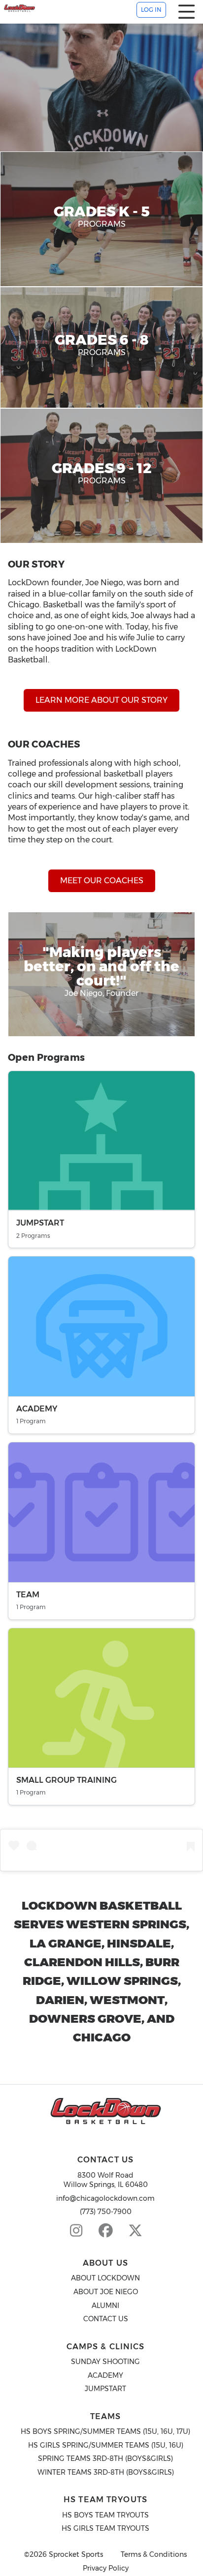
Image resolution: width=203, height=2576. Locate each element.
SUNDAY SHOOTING (105, 2362)
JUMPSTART (105, 2389)
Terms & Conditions (154, 2555)
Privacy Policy (106, 2568)
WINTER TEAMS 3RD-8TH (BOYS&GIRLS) (106, 2472)
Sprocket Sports (76, 2555)
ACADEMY (105, 2375)
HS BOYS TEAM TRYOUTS (105, 2515)
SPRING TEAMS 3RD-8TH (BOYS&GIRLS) (105, 2458)
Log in (151, 10)
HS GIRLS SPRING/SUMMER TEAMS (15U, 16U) (106, 2445)
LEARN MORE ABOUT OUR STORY (101, 700)
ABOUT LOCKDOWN (105, 2278)
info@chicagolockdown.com (105, 2198)
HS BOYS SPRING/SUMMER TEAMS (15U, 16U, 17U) (105, 2431)
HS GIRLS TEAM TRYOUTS (105, 2528)
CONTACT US (106, 2319)
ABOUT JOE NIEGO (106, 2292)
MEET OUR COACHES (102, 881)
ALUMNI (105, 2306)
